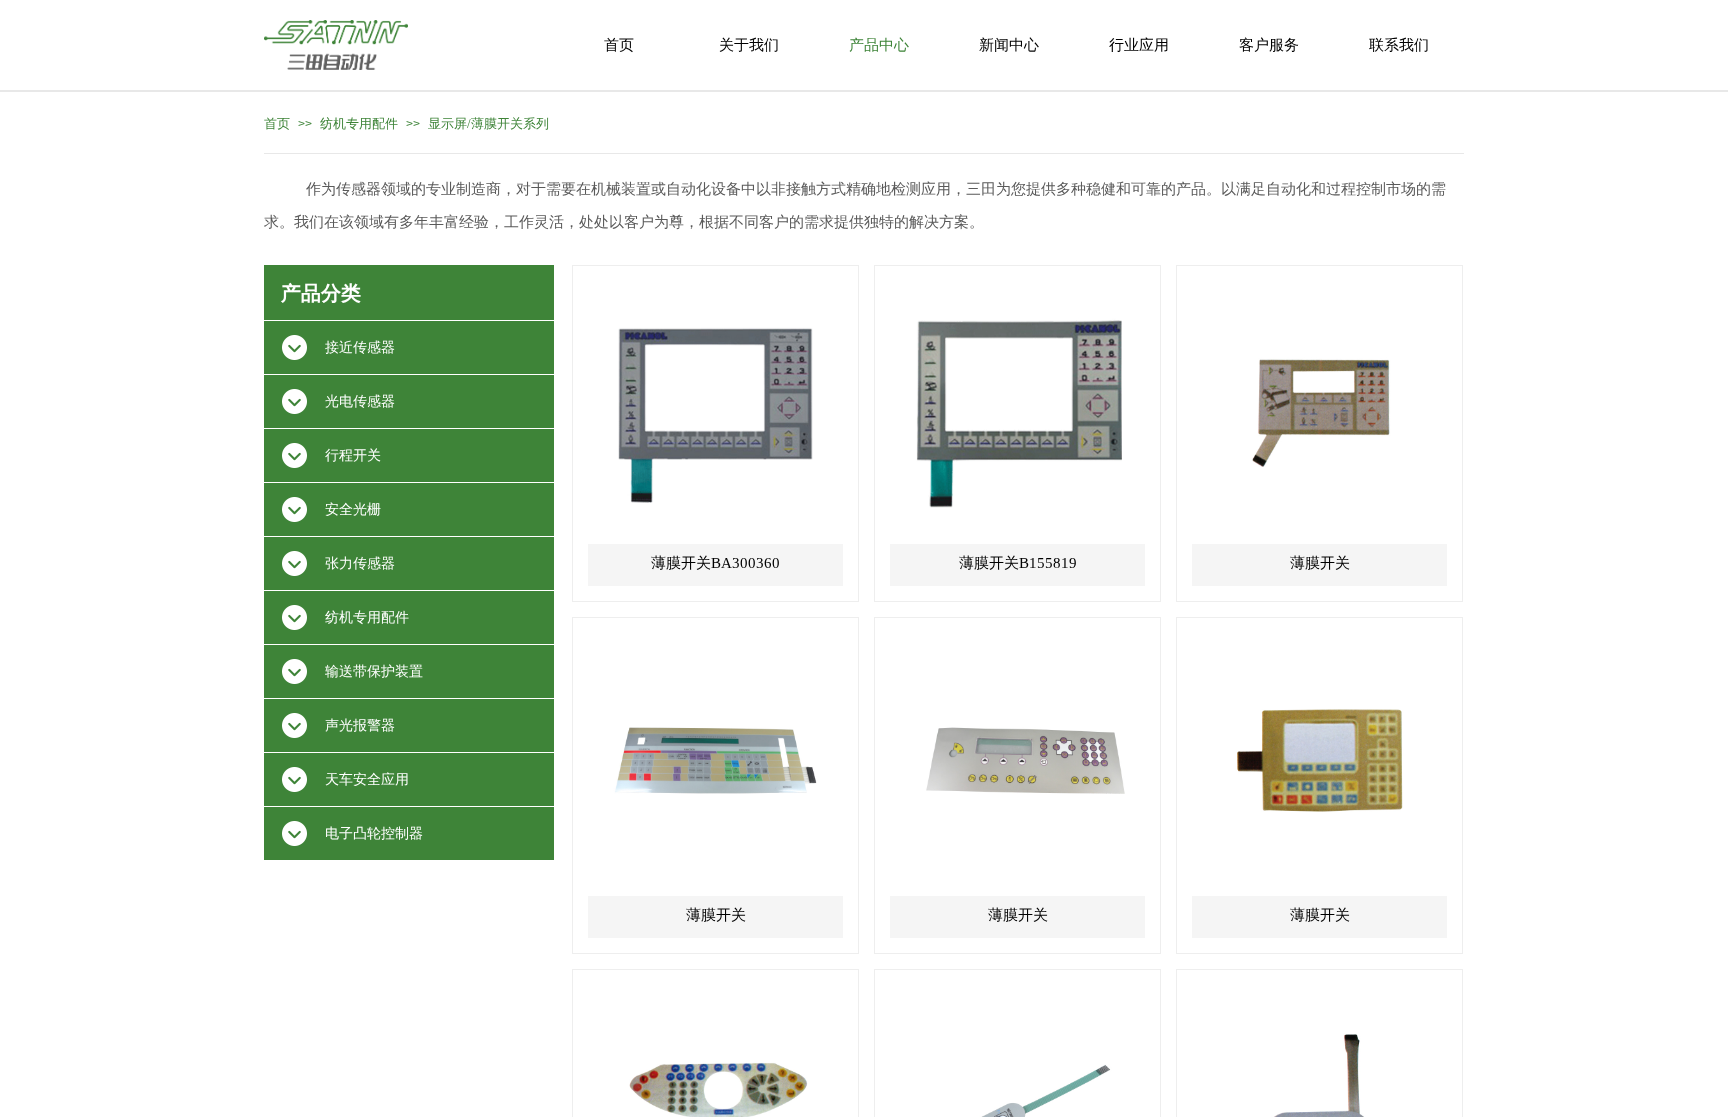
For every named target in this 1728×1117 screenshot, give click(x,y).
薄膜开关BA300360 (715, 563)
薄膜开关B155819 (1018, 563)
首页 (277, 123)
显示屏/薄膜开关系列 (488, 123)
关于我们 (749, 45)
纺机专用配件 (359, 123)
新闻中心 (1009, 45)
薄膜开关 (1320, 563)
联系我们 (1399, 45)
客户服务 (1269, 45)
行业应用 (1139, 45)
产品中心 (879, 45)
